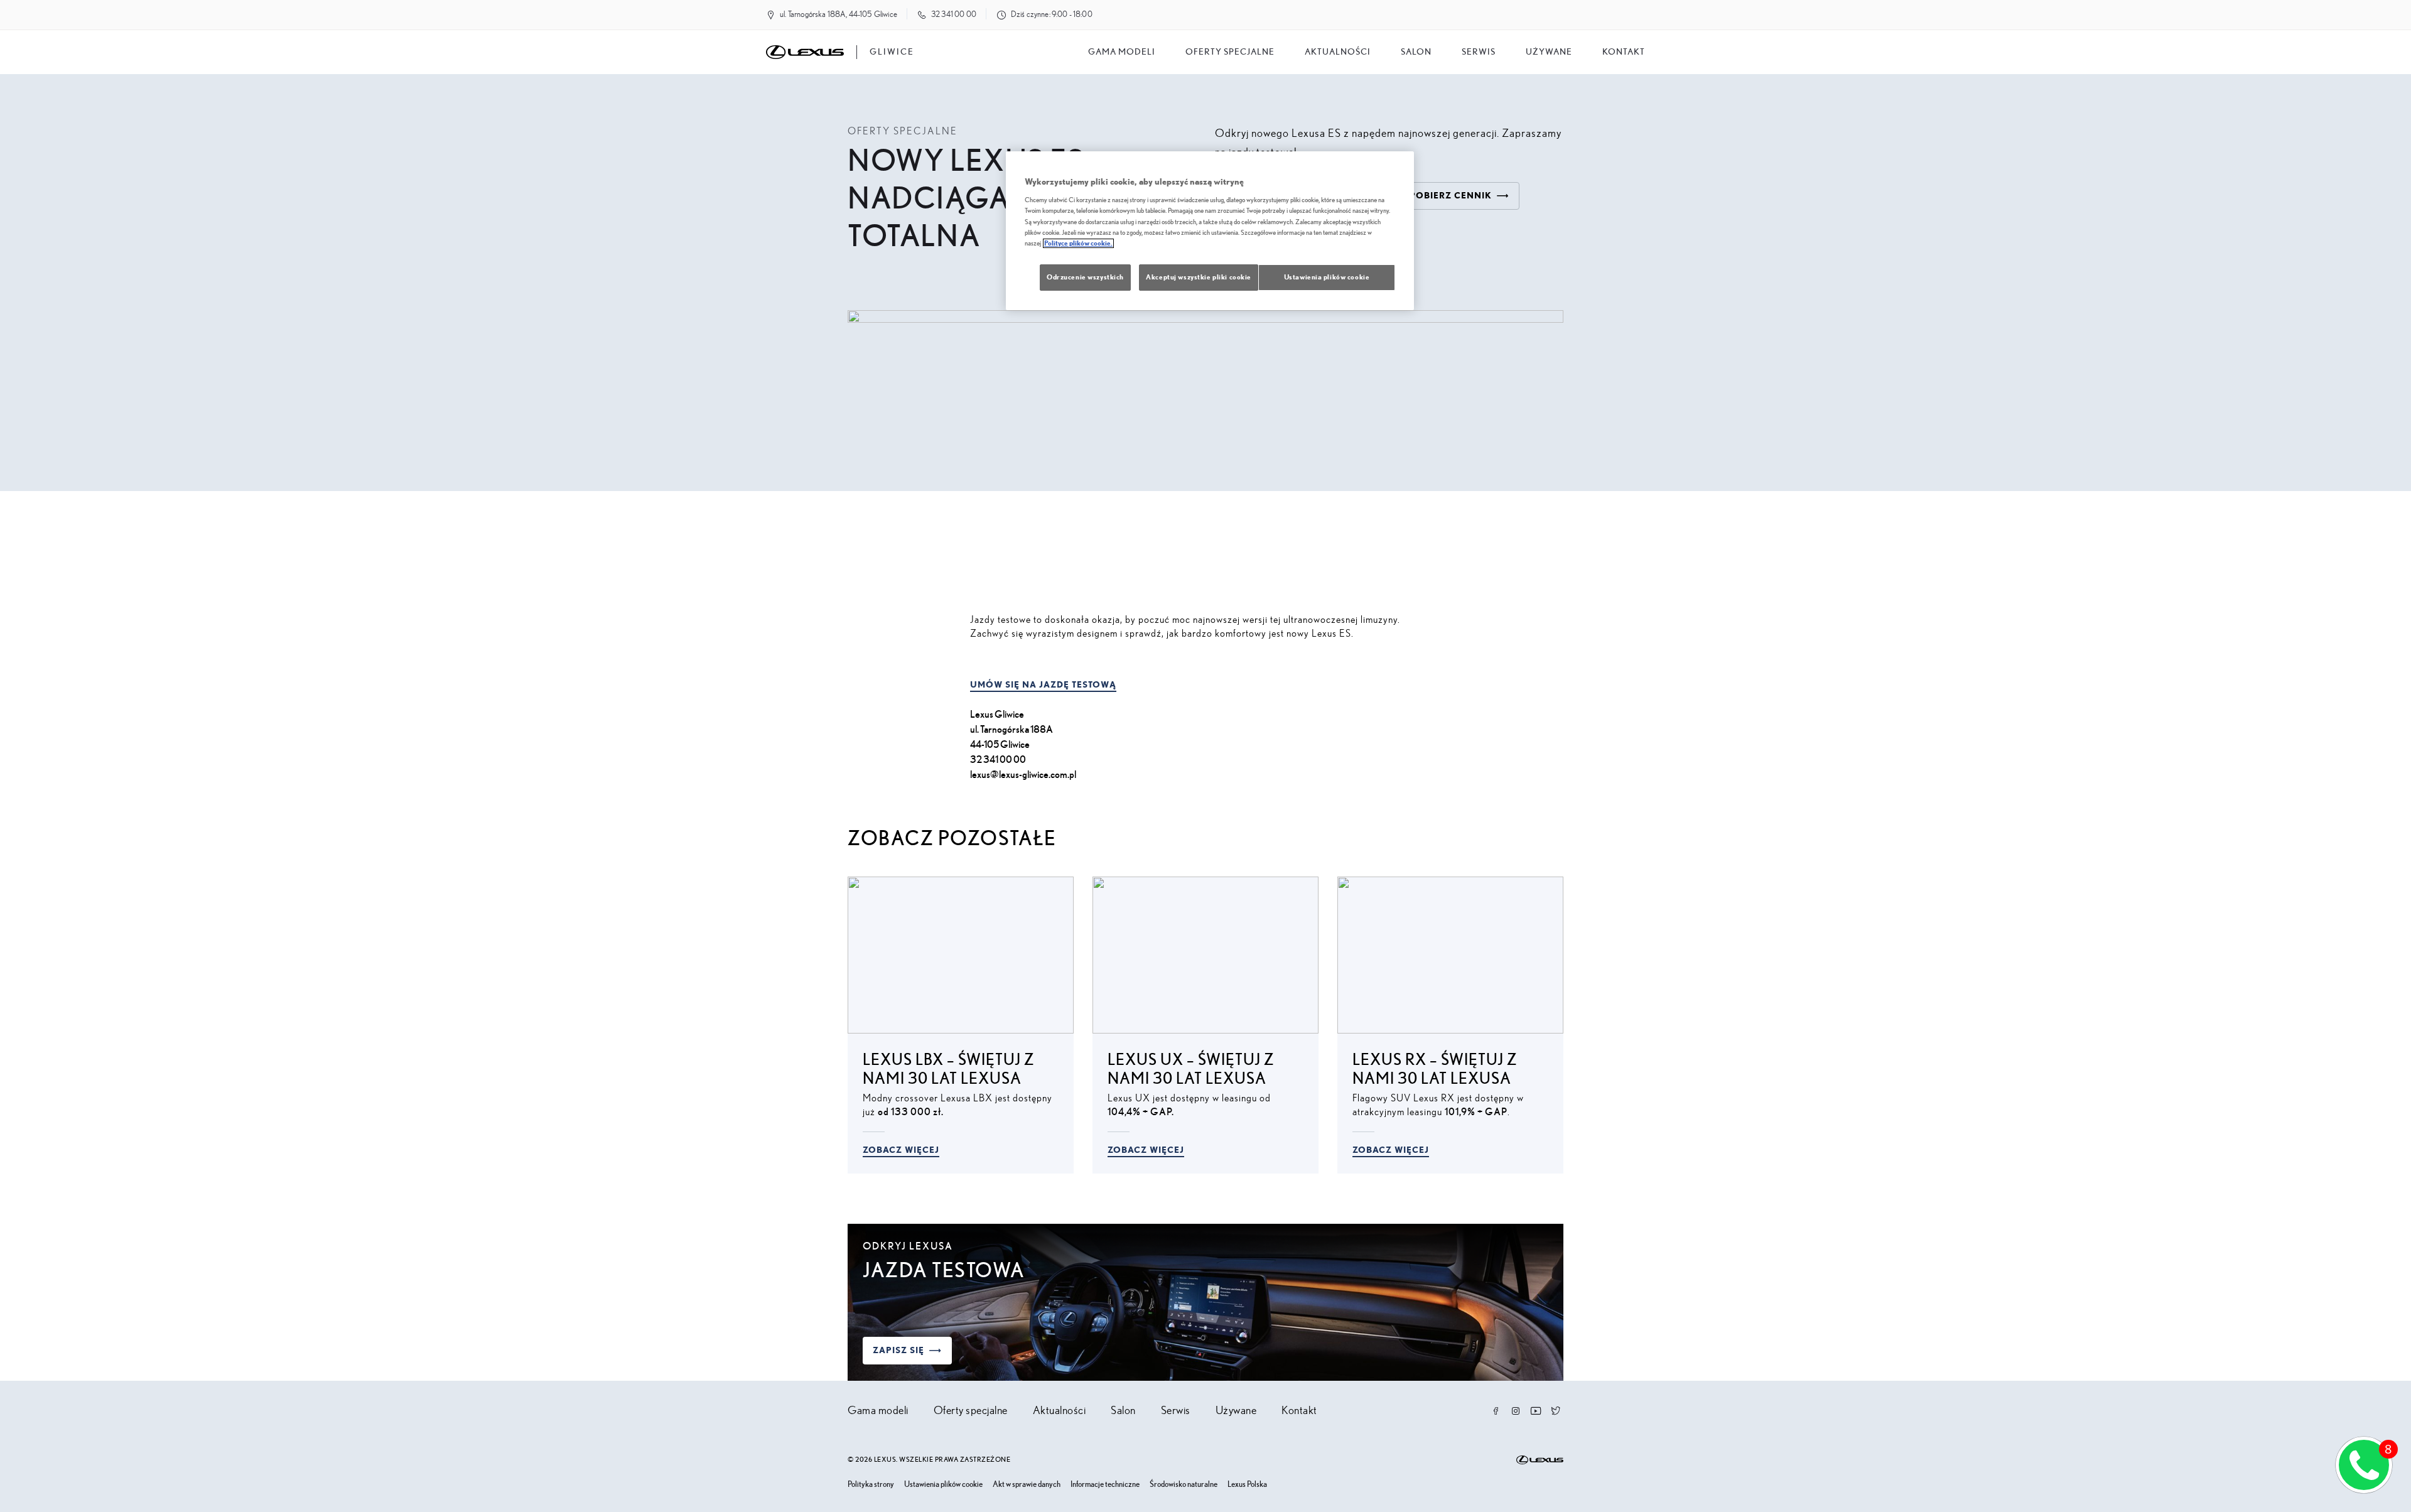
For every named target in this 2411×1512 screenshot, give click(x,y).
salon (1416, 52)
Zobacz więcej (901, 1150)
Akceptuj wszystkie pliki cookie (1199, 277)
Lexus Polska (1247, 1485)
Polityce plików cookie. (1078, 243)
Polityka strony (871, 1485)
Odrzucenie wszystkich (1085, 277)
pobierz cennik (1451, 196)
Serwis (1479, 52)
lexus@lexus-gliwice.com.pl (1023, 775)
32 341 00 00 (954, 15)
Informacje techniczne (1105, 1485)
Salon (1123, 1411)
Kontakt (1624, 52)
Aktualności (1338, 52)
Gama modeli (1122, 52)
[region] (1210, 231)
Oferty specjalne (1230, 52)
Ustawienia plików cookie (943, 1485)
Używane (1549, 52)
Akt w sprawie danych (1027, 1485)
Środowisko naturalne (1184, 1485)
